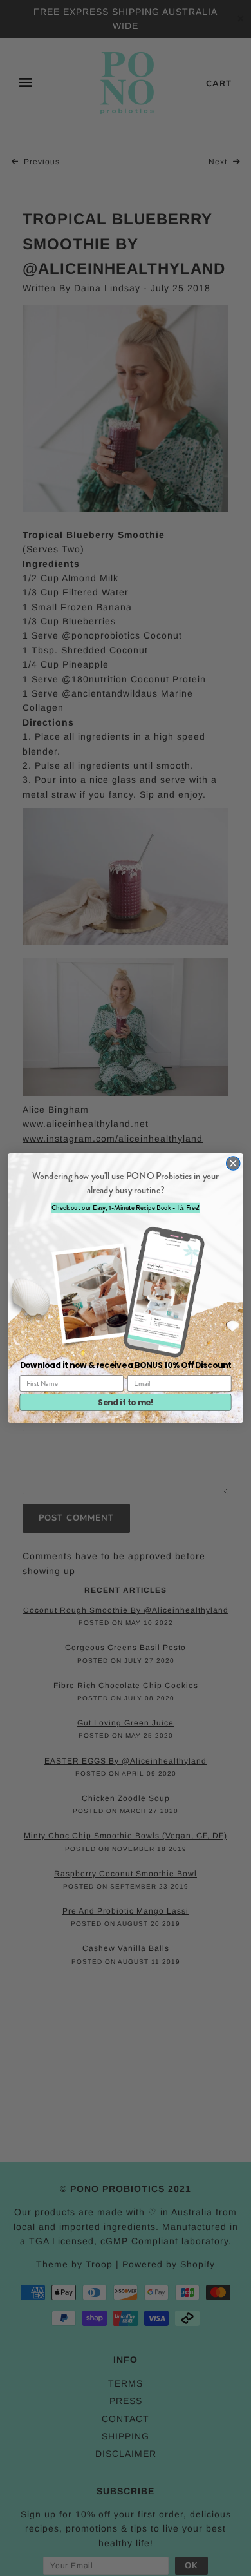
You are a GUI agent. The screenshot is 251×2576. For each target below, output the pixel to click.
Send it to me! (126, 1402)
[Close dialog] (233, 1163)
